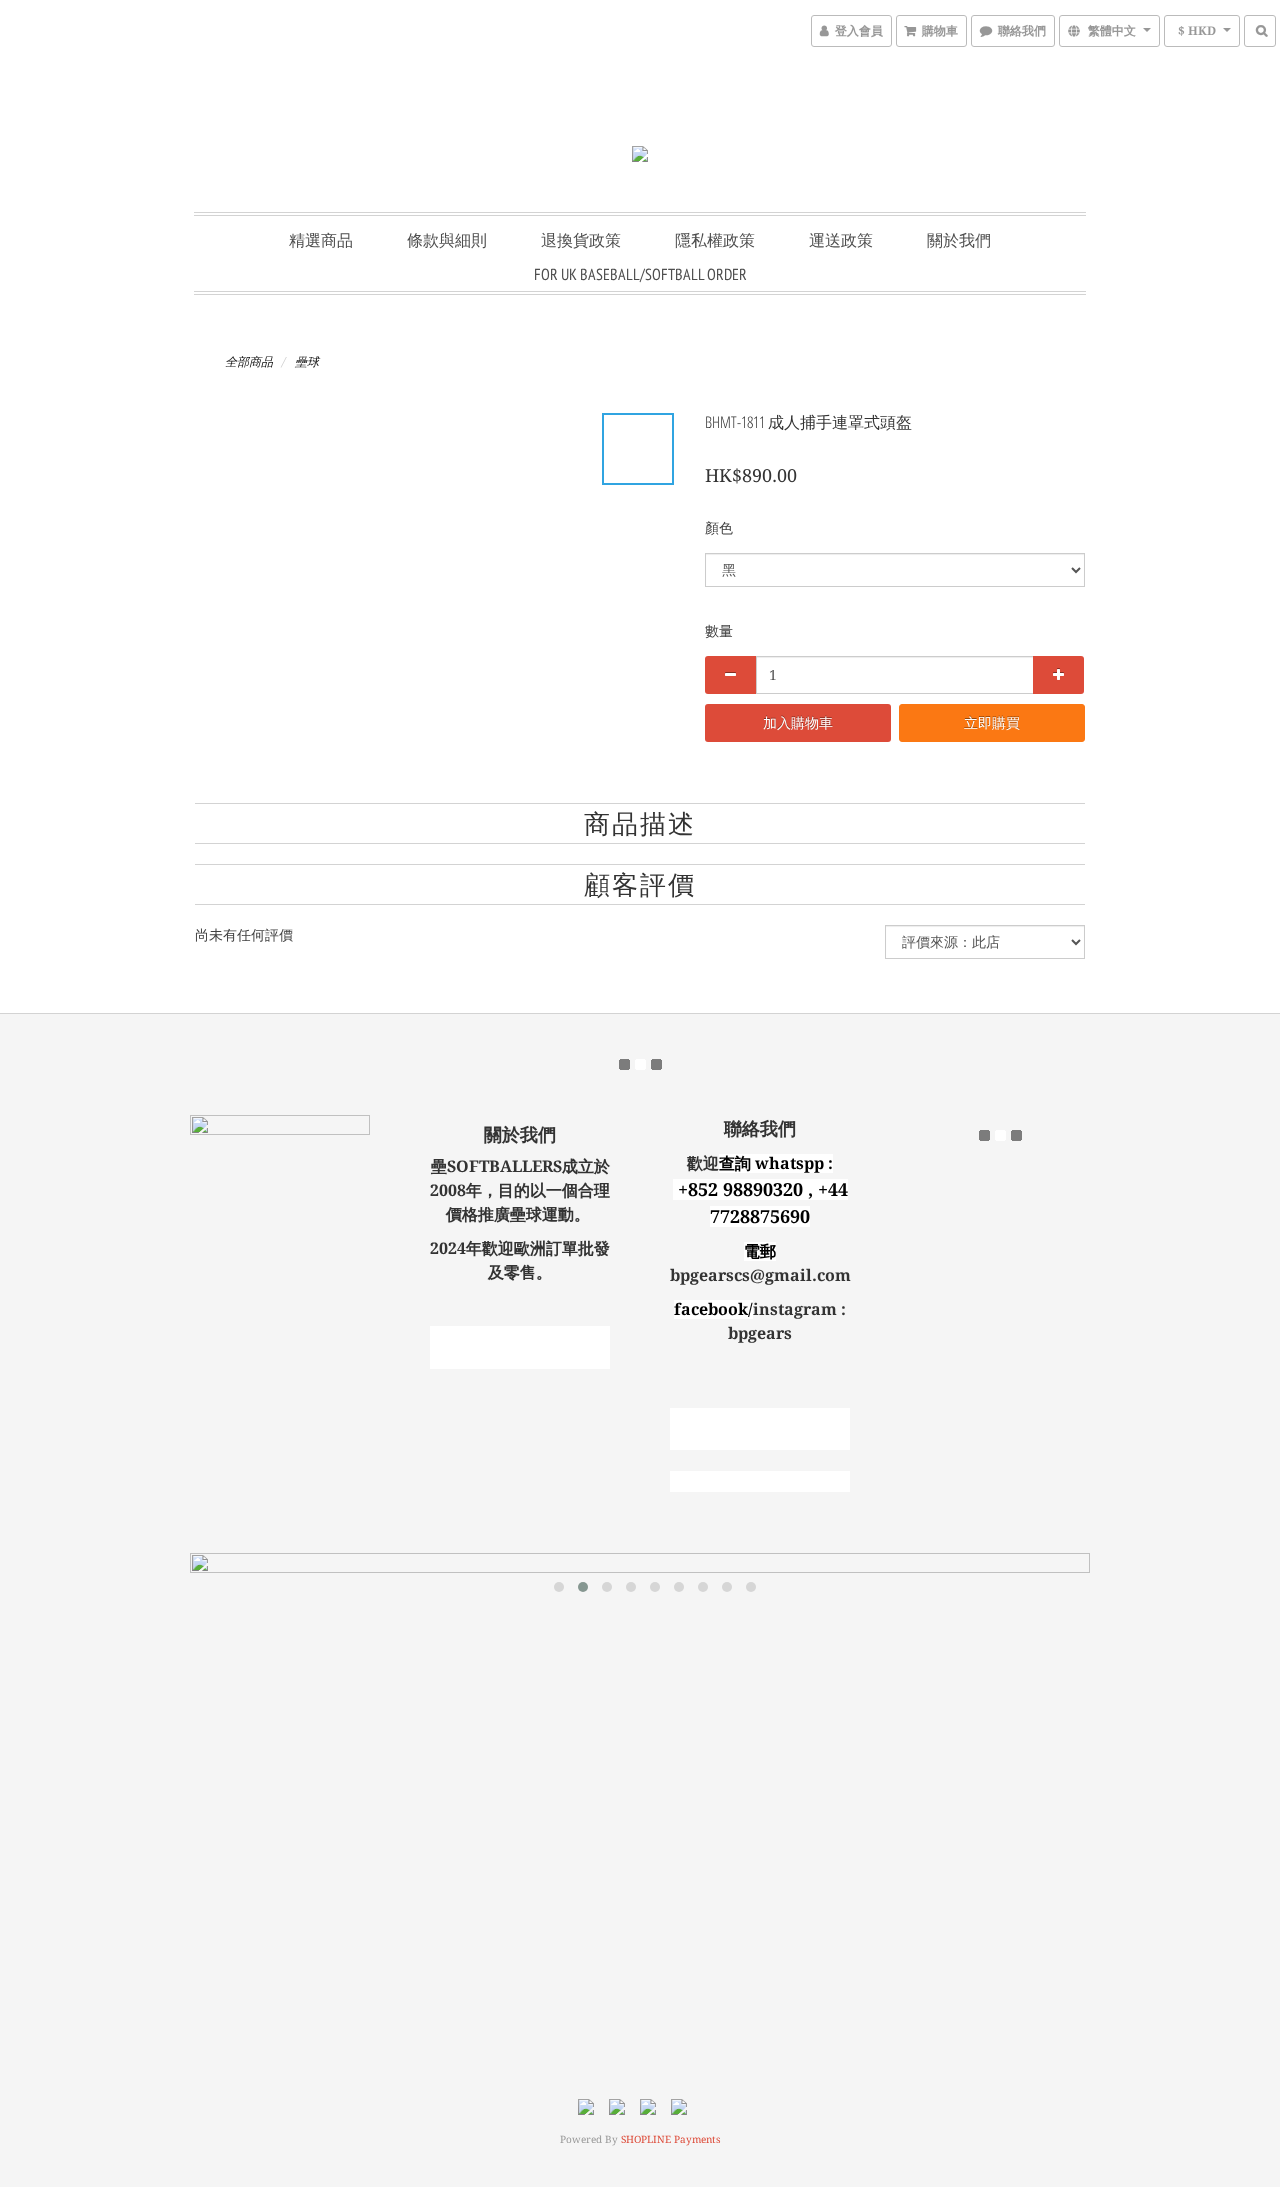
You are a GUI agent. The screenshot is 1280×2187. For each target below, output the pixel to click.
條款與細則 (447, 240)
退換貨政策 (581, 240)
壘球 (307, 362)
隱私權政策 (715, 240)
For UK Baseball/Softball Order (640, 274)
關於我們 (959, 240)
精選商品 (321, 240)
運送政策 (841, 240)
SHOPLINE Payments (671, 2139)
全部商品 (249, 362)
